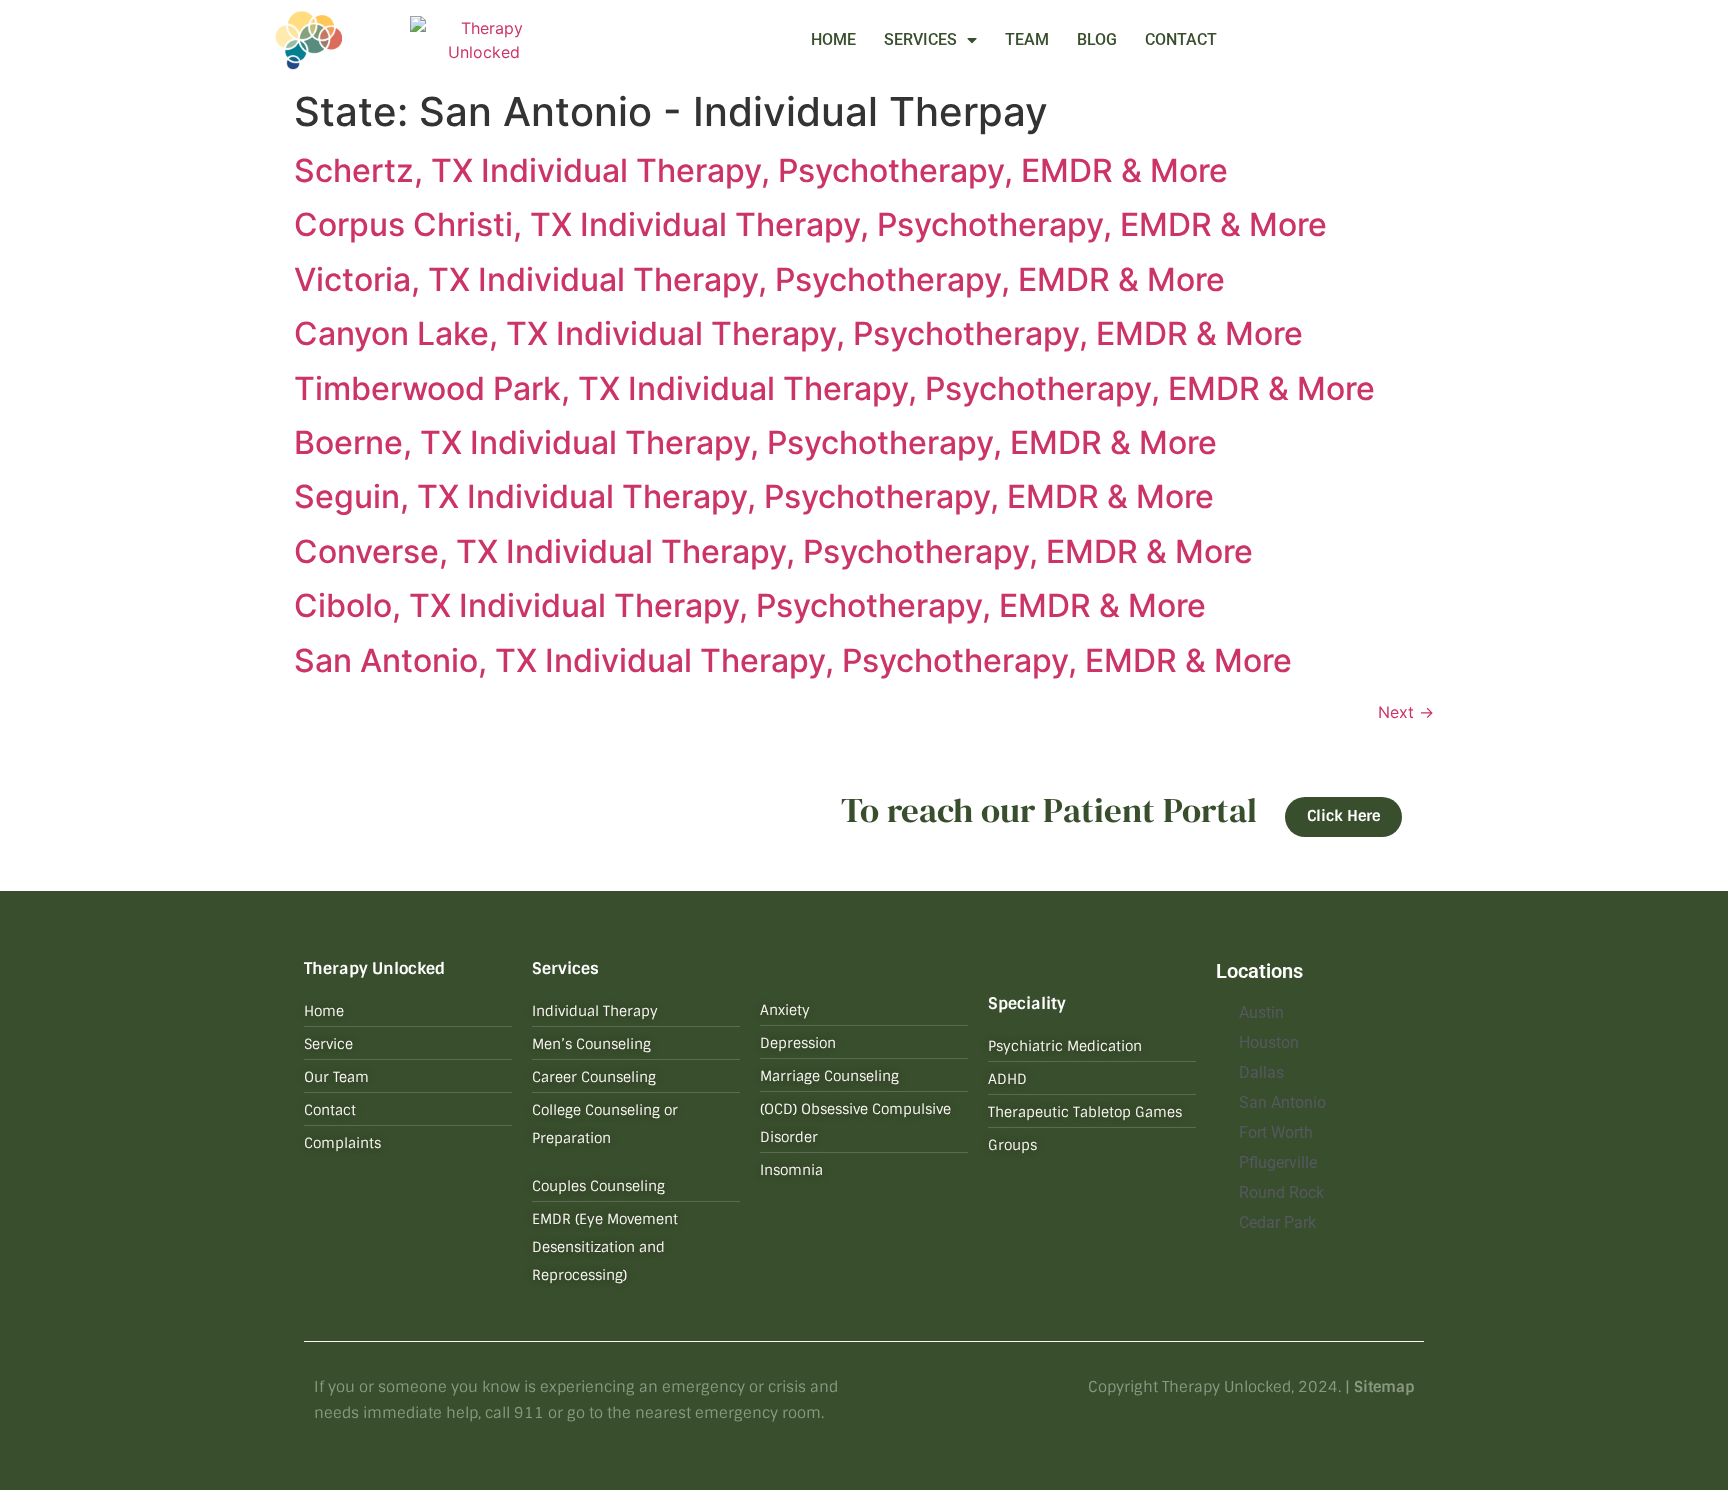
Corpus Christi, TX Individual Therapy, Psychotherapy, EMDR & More (810, 224)
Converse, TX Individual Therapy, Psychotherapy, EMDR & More (773, 551)
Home (833, 39)
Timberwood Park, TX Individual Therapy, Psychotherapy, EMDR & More (834, 388)
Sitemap (1384, 1387)
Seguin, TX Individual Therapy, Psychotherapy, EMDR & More (754, 496)
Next (1406, 712)
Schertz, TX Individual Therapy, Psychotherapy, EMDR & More (761, 170)
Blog (1097, 39)
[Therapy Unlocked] (484, 40)
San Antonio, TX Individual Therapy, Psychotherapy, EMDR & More (793, 660)
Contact (1181, 39)
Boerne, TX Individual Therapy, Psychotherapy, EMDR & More (755, 442)
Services (920, 39)
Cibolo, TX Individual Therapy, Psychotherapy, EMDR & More (750, 605)
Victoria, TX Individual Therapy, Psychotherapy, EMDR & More (759, 279)
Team (1027, 39)
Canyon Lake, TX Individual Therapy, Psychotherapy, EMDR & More (798, 333)
